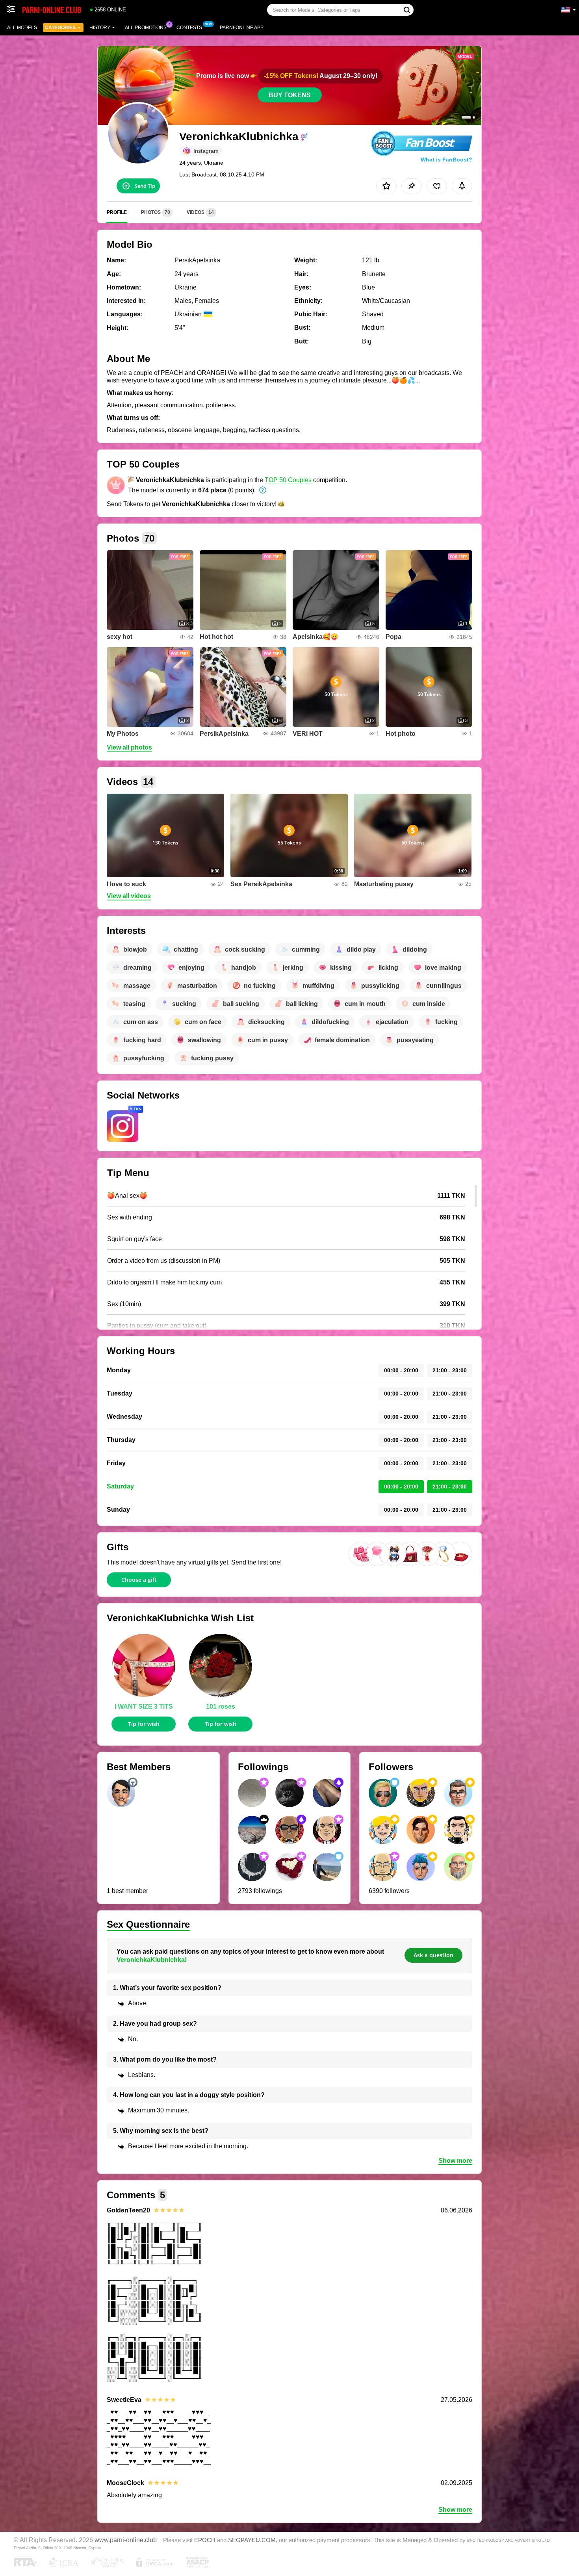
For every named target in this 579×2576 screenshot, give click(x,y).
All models (22, 28)
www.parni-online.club (126, 2540)
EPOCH (205, 2540)
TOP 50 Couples (288, 480)
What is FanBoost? (446, 160)
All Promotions (146, 28)
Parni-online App (242, 28)
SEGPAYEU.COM (252, 2540)
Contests (189, 28)
